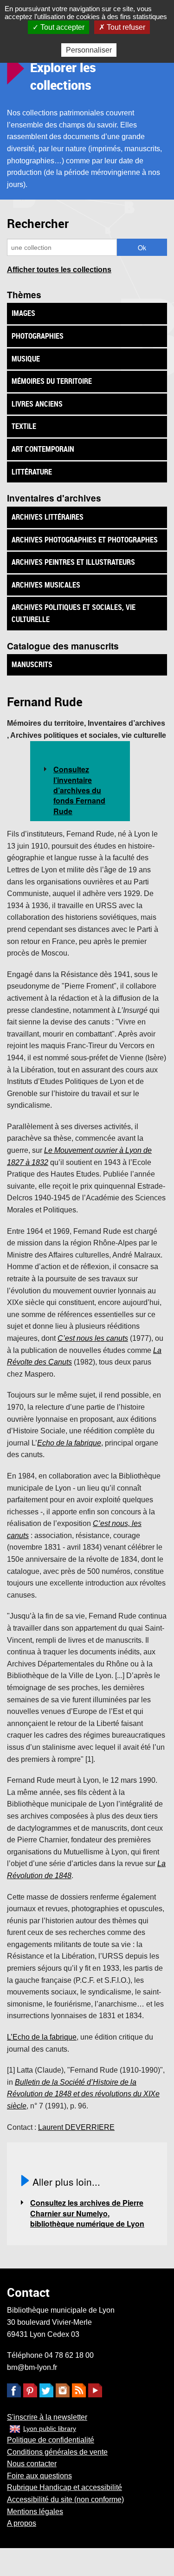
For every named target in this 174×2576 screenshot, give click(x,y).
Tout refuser (125, 27)
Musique (26, 359)
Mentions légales (35, 2512)
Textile (24, 426)
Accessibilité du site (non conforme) (65, 2499)
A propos (22, 2523)
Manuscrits (32, 664)
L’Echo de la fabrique (42, 2037)
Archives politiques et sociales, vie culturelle (74, 613)
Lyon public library (50, 2429)
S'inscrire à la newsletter (47, 2417)
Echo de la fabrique (69, 1443)
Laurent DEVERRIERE (76, 2127)
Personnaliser (89, 50)
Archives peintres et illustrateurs (73, 562)
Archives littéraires (48, 517)
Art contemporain (43, 449)
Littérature (32, 472)
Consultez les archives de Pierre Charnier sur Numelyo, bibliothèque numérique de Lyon (87, 2213)
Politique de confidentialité (51, 2440)
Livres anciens (37, 404)
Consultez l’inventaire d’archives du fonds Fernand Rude (79, 790)
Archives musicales (46, 585)
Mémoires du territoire (52, 381)
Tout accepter (61, 27)
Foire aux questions (39, 2476)
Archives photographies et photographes (85, 540)
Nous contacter (32, 2464)
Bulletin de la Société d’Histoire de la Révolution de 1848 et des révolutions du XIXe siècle (83, 2094)
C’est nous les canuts (93, 1338)
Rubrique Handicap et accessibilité (64, 2487)
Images (23, 313)
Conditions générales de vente (57, 2452)
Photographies (38, 336)
